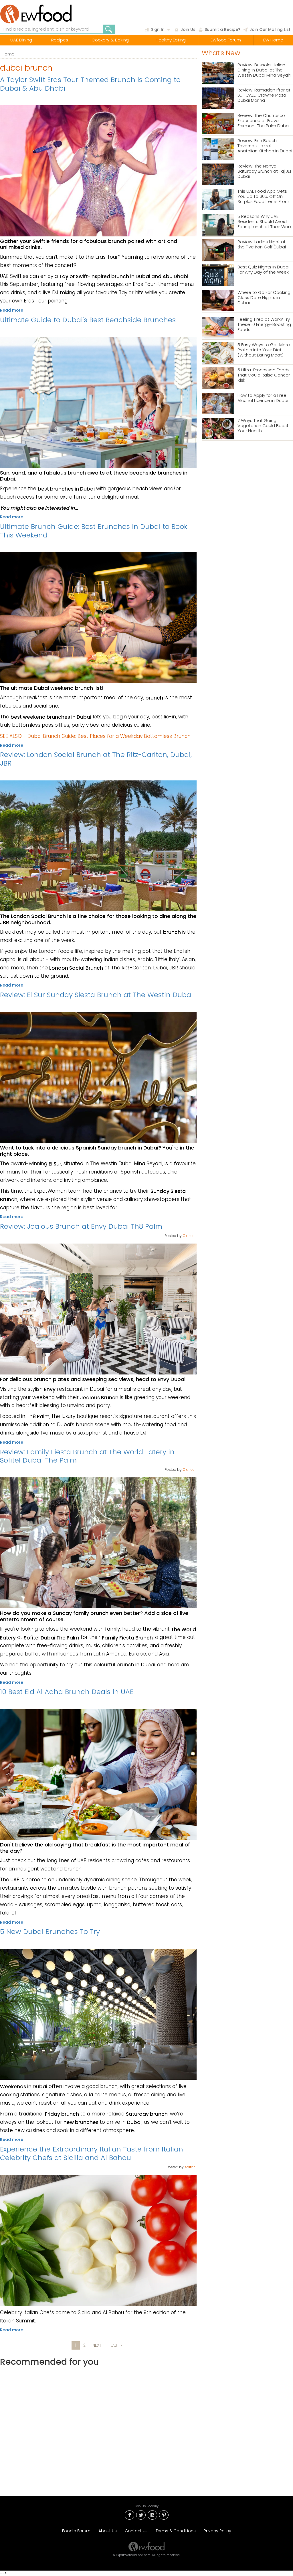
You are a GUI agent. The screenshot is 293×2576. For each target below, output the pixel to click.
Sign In (158, 29)
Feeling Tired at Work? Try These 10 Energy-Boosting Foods (264, 325)
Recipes (60, 40)
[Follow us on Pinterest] (164, 2514)
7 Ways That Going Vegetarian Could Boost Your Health (263, 426)
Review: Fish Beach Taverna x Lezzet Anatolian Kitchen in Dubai (265, 146)
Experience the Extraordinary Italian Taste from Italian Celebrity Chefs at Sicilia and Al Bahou (92, 2153)
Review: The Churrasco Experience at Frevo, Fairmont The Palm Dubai (264, 121)
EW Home (273, 40)
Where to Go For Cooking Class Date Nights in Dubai (264, 298)
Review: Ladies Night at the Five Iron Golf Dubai (262, 245)
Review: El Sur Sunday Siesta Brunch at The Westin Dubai (96, 995)
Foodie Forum (76, 2531)
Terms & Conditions (176, 2531)
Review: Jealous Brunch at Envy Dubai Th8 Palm (81, 1226)
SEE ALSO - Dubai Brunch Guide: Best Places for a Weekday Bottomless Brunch (95, 736)
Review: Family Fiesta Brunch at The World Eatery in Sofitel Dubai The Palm (87, 1456)
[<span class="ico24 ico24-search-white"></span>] (109, 29)
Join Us (188, 29)
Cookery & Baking (110, 40)
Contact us (136, 2531)
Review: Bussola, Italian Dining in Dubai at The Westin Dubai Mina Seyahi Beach (264, 70)
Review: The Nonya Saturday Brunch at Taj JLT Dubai (265, 171)
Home (8, 54)
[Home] (42, 14)
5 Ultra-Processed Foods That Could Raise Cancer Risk (264, 375)
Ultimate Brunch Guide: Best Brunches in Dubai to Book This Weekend (94, 531)
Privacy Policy (217, 2531)
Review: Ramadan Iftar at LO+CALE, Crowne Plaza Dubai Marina (264, 95)
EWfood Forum (226, 40)
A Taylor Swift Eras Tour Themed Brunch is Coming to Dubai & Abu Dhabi (90, 84)
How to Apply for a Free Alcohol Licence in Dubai (263, 398)
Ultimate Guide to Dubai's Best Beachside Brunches (88, 320)
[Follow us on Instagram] (152, 2514)
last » (116, 2345)
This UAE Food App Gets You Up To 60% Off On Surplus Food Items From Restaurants (263, 197)
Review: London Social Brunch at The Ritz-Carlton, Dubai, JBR (96, 759)
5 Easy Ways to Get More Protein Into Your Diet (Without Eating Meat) (264, 350)
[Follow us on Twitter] (141, 2514)
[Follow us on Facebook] (129, 2514)
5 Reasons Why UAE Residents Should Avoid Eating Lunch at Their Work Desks (265, 222)
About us (108, 2531)
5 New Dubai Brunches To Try (50, 1931)
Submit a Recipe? (222, 29)
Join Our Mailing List (270, 29)
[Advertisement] (98, 2426)
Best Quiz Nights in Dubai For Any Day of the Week (263, 270)
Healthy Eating (171, 40)
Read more (12, 310)
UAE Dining (21, 40)
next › (98, 2345)
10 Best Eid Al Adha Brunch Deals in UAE (67, 1692)
